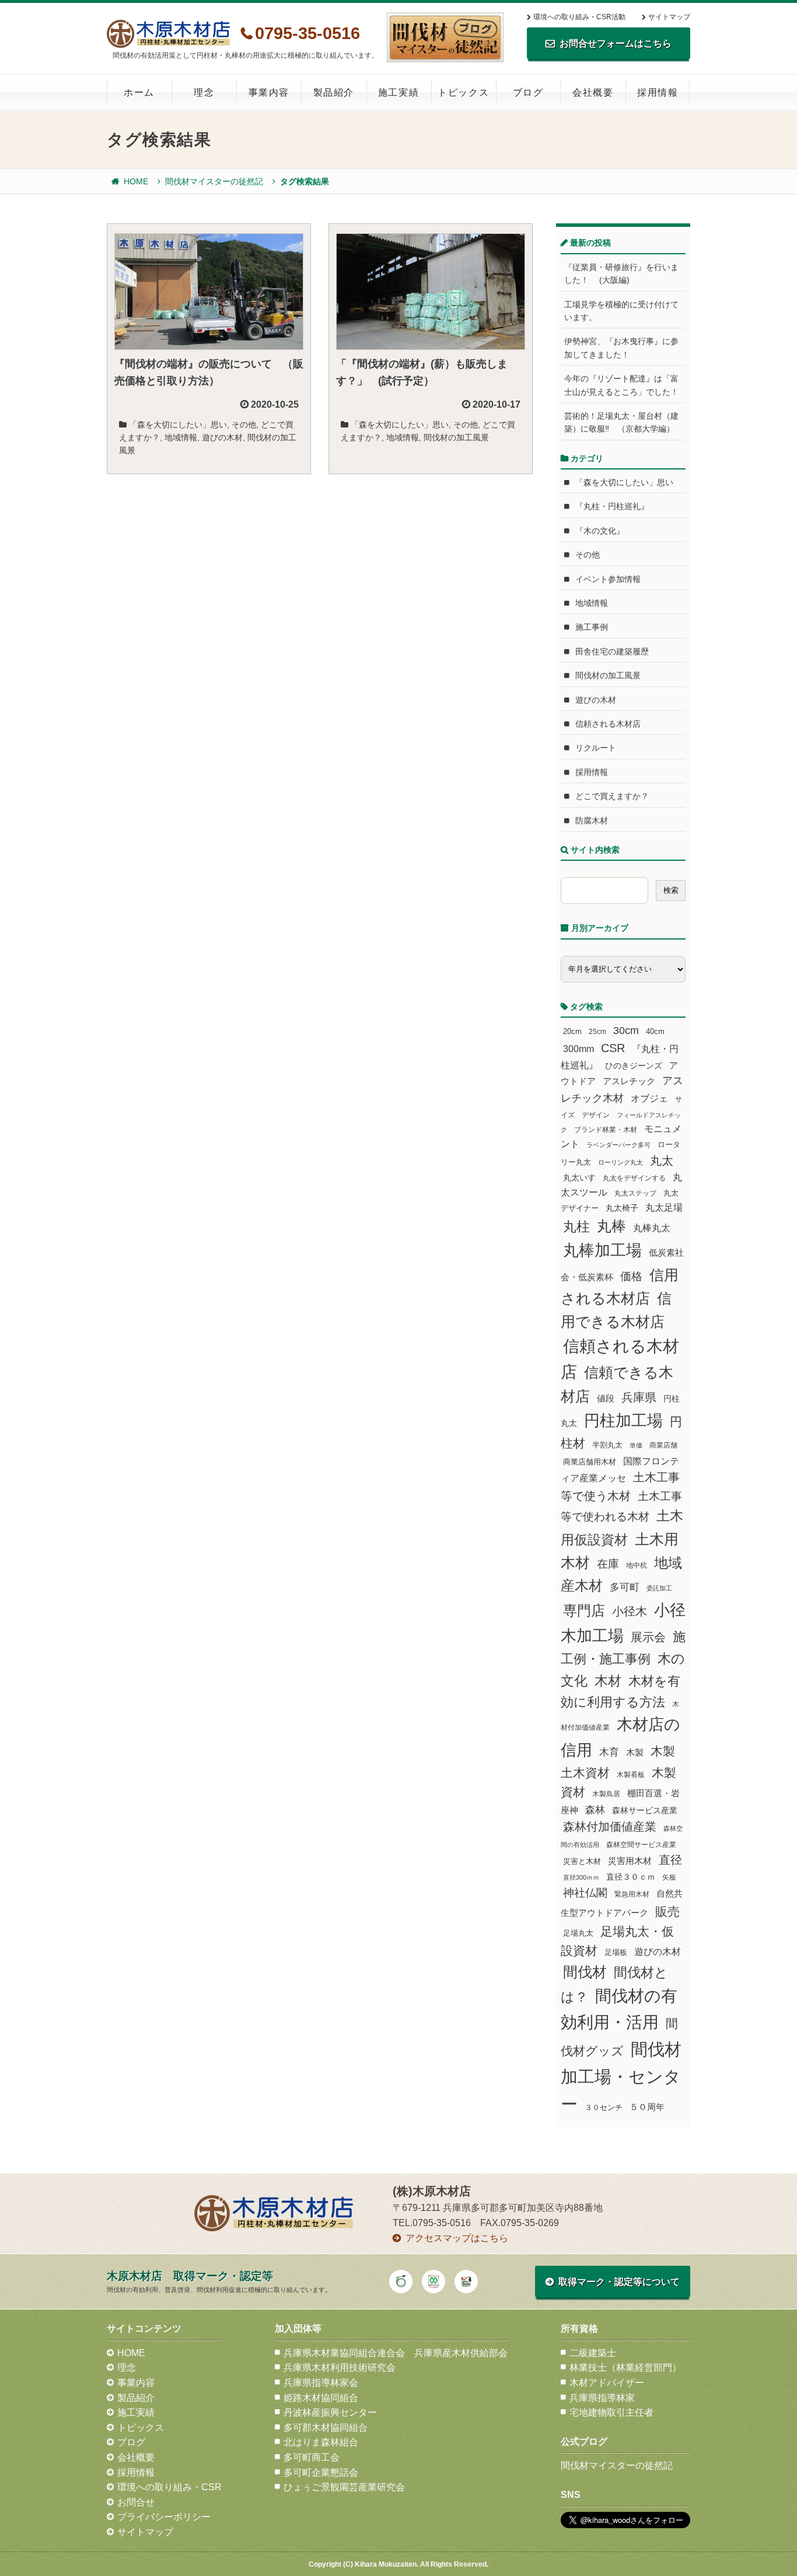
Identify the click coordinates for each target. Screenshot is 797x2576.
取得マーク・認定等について (619, 2282)
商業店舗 (663, 1445)
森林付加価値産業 (610, 1827)
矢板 (669, 1877)
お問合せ (136, 2502)
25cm (597, 1031)
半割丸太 (607, 1445)
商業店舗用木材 (590, 1462)
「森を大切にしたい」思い (178, 425)
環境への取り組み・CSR (169, 2487)
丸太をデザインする (634, 1178)
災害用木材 (630, 1861)
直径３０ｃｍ (631, 1877)
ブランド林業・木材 (606, 1129)
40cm (655, 1032)
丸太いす (579, 1177)
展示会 (648, 1637)
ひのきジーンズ (634, 1066)
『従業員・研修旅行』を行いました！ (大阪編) (621, 274)
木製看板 (631, 1774)
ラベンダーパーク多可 (618, 1145)
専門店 (584, 1611)
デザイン (596, 1115)
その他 (244, 425)
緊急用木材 (632, 1894)
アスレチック (629, 1081)
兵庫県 (639, 1397)
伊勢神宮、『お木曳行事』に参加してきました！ (621, 348)
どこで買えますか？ (612, 796)
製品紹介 (334, 92)
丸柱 (576, 1226)
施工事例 (592, 627)
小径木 (630, 1611)
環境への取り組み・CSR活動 (579, 17)
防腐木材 (592, 821)
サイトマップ (669, 17)
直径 (670, 1860)
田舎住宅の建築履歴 (612, 651)
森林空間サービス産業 (641, 1845)
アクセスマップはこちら (457, 2238)
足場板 (616, 1953)
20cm (572, 1032)
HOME (136, 181)
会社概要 (593, 92)
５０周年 (647, 2107)
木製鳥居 (606, 1794)
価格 (631, 1276)
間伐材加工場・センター (621, 2076)
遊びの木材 (222, 437)
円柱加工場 (623, 1421)
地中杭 (637, 1565)
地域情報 (181, 437)
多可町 (625, 1587)
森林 (595, 1810)
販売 (667, 1911)
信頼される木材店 (608, 724)
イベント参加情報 (608, 579)
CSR (613, 1048)
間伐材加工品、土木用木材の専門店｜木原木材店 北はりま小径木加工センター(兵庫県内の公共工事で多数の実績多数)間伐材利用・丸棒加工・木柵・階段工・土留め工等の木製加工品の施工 (168, 34)
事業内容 (269, 92)
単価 (636, 1445)
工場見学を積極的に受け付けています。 (621, 311)
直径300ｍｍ (581, 1877)
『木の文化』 (600, 531)
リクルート (596, 748)
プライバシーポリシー (164, 2517)
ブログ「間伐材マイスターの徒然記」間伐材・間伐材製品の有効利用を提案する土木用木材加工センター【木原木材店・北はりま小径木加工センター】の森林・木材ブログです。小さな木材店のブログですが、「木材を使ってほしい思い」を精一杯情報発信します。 (445, 37)
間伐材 (585, 1972)
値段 (606, 1398)
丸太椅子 (622, 1208)
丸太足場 (664, 1208)
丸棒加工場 (602, 1250)
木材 (608, 1681)
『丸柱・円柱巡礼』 (612, 506)
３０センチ (604, 2108)
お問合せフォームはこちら (616, 43)
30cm (626, 1031)
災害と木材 (582, 1861)
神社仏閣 (585, 1893)
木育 (609, 1752)
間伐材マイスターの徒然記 (214, 181)
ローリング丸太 (621, 1162)
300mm (578, 1049)
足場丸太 (578, 1933)
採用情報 (658, 92)
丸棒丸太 (652, 1228)
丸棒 (611, 1226)
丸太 (662, 1161)
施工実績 (398, 92)
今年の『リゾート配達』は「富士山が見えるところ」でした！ (621, 385)
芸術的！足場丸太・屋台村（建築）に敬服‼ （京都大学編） (621, 422)
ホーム (139, 92)
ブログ (528, 92)
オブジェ (649, 1098)
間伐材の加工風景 (456, 437)
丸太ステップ (635, 1193)
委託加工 (659, 1588)
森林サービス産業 (645, 1810)
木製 (635, 1752)
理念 (204, 92)
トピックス (463, 92)
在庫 (608, 1564)
